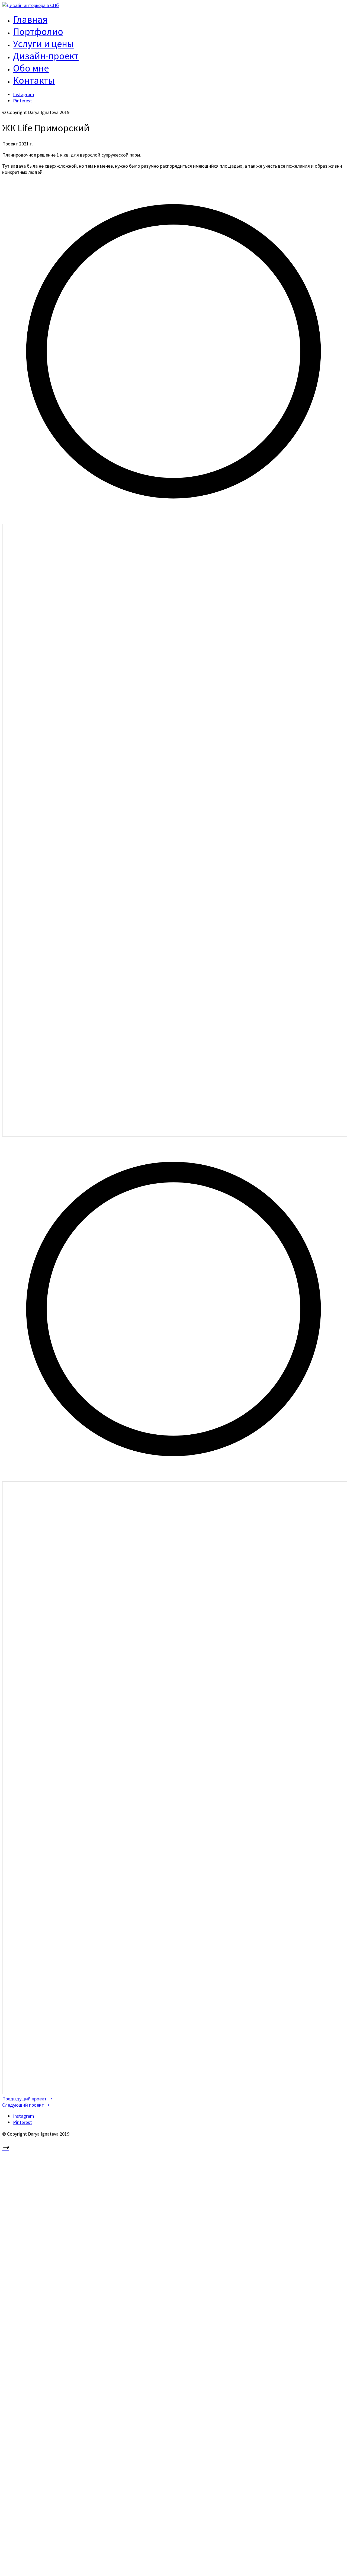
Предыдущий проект (24, 2099)
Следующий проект (23, 2105)
